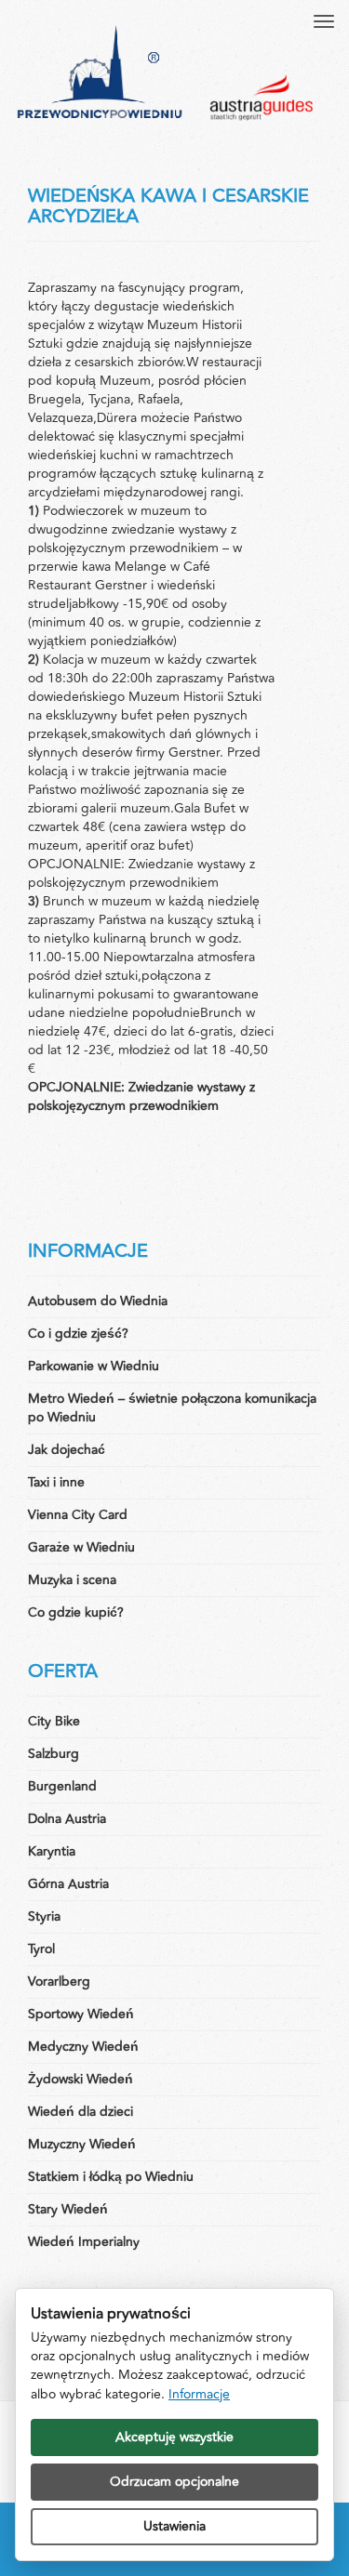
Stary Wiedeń (68, 2209)
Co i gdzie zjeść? (78, 1334)
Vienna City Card (78, 1515)
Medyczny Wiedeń (83, 2047)
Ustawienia (174, 2526)
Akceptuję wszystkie (174, 2437)
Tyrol (41, 1949)
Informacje (199, 2394)
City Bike (54, 1721)
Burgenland (62, 1786)
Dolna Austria (67, 1819)
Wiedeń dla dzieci (81, 2112)
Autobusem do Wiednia (98, 1301)
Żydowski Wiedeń (81, 2079)
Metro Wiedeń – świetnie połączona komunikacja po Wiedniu (172, 1408)
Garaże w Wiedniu (81, 1547)
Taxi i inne (56, 1482)
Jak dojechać (67, 1450)
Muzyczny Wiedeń (82, 2144)
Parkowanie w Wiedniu (94, 1366)
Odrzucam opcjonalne (174, 2482)
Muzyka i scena (72, 1580)
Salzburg (54, 1754)
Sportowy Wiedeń (81, 2014)
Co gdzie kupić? (76, 1612)
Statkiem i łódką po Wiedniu (111, 2177)
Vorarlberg (59, 1982)
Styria (44, 1916)
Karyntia (52, 1851)
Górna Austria (68, 1884)
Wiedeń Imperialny (84, 2242)
